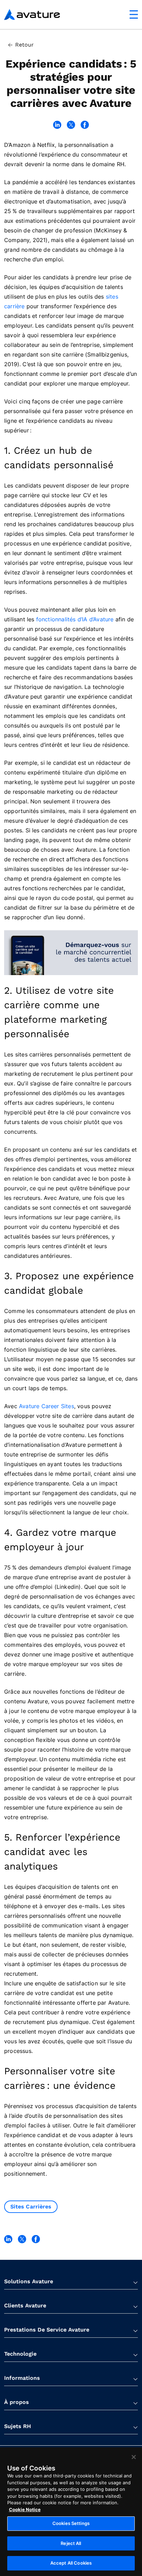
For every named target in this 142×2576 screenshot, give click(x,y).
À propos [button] (17, 2402)
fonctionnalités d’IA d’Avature (75, 619)
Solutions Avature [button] (29, 2281)
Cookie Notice (25, 2509)
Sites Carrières (31, 2207)
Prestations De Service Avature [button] (47, 2330)
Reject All (71, 2543)
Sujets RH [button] (18, 2426)
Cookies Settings (71, 2523)
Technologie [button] (20, 2354)
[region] (71, 2512)
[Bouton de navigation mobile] (134, 14)
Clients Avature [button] (25, 2306)
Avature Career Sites (47, 1406)
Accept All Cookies (71, 2563)
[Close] (134, 2457)
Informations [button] (22, 2378)
